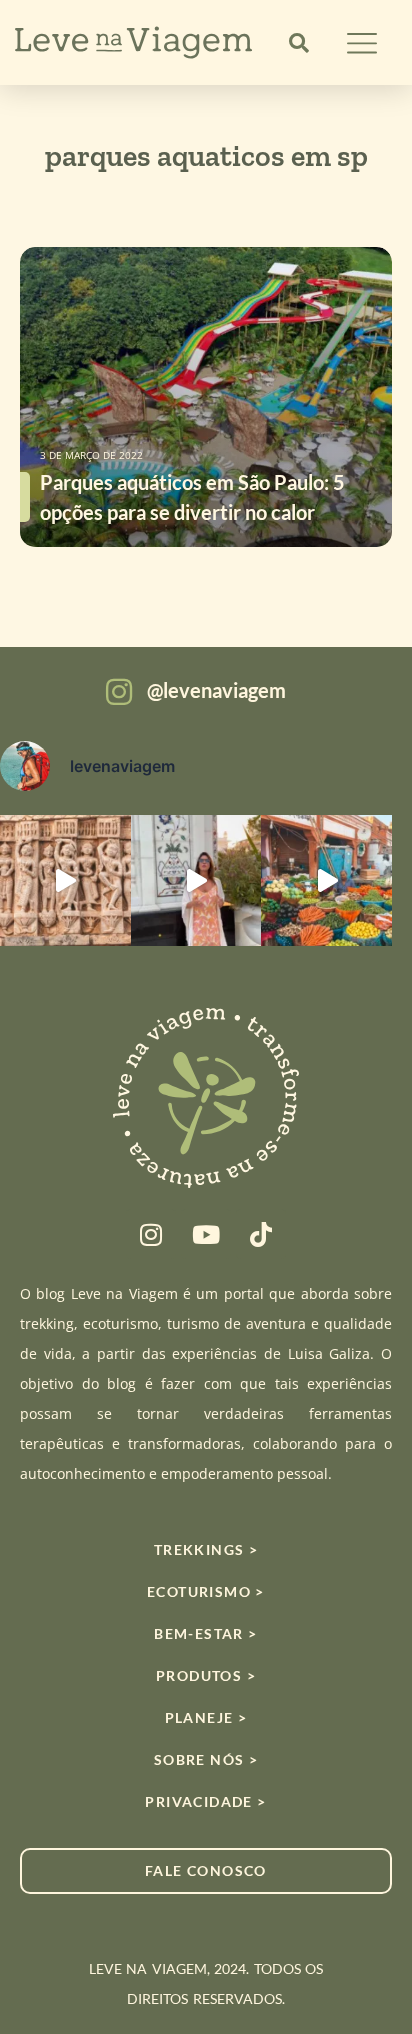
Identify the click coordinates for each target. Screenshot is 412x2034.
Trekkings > (206, 1549)
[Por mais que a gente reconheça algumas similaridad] (65, 880)
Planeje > (206, 1717)
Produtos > (206, 1675)
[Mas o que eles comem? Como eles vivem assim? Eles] (196, 880)
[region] (206, 1876)
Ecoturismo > (206, 1591)
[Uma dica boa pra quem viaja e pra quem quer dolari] (326, 880)
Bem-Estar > (205, 1633)
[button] (299, 43)
